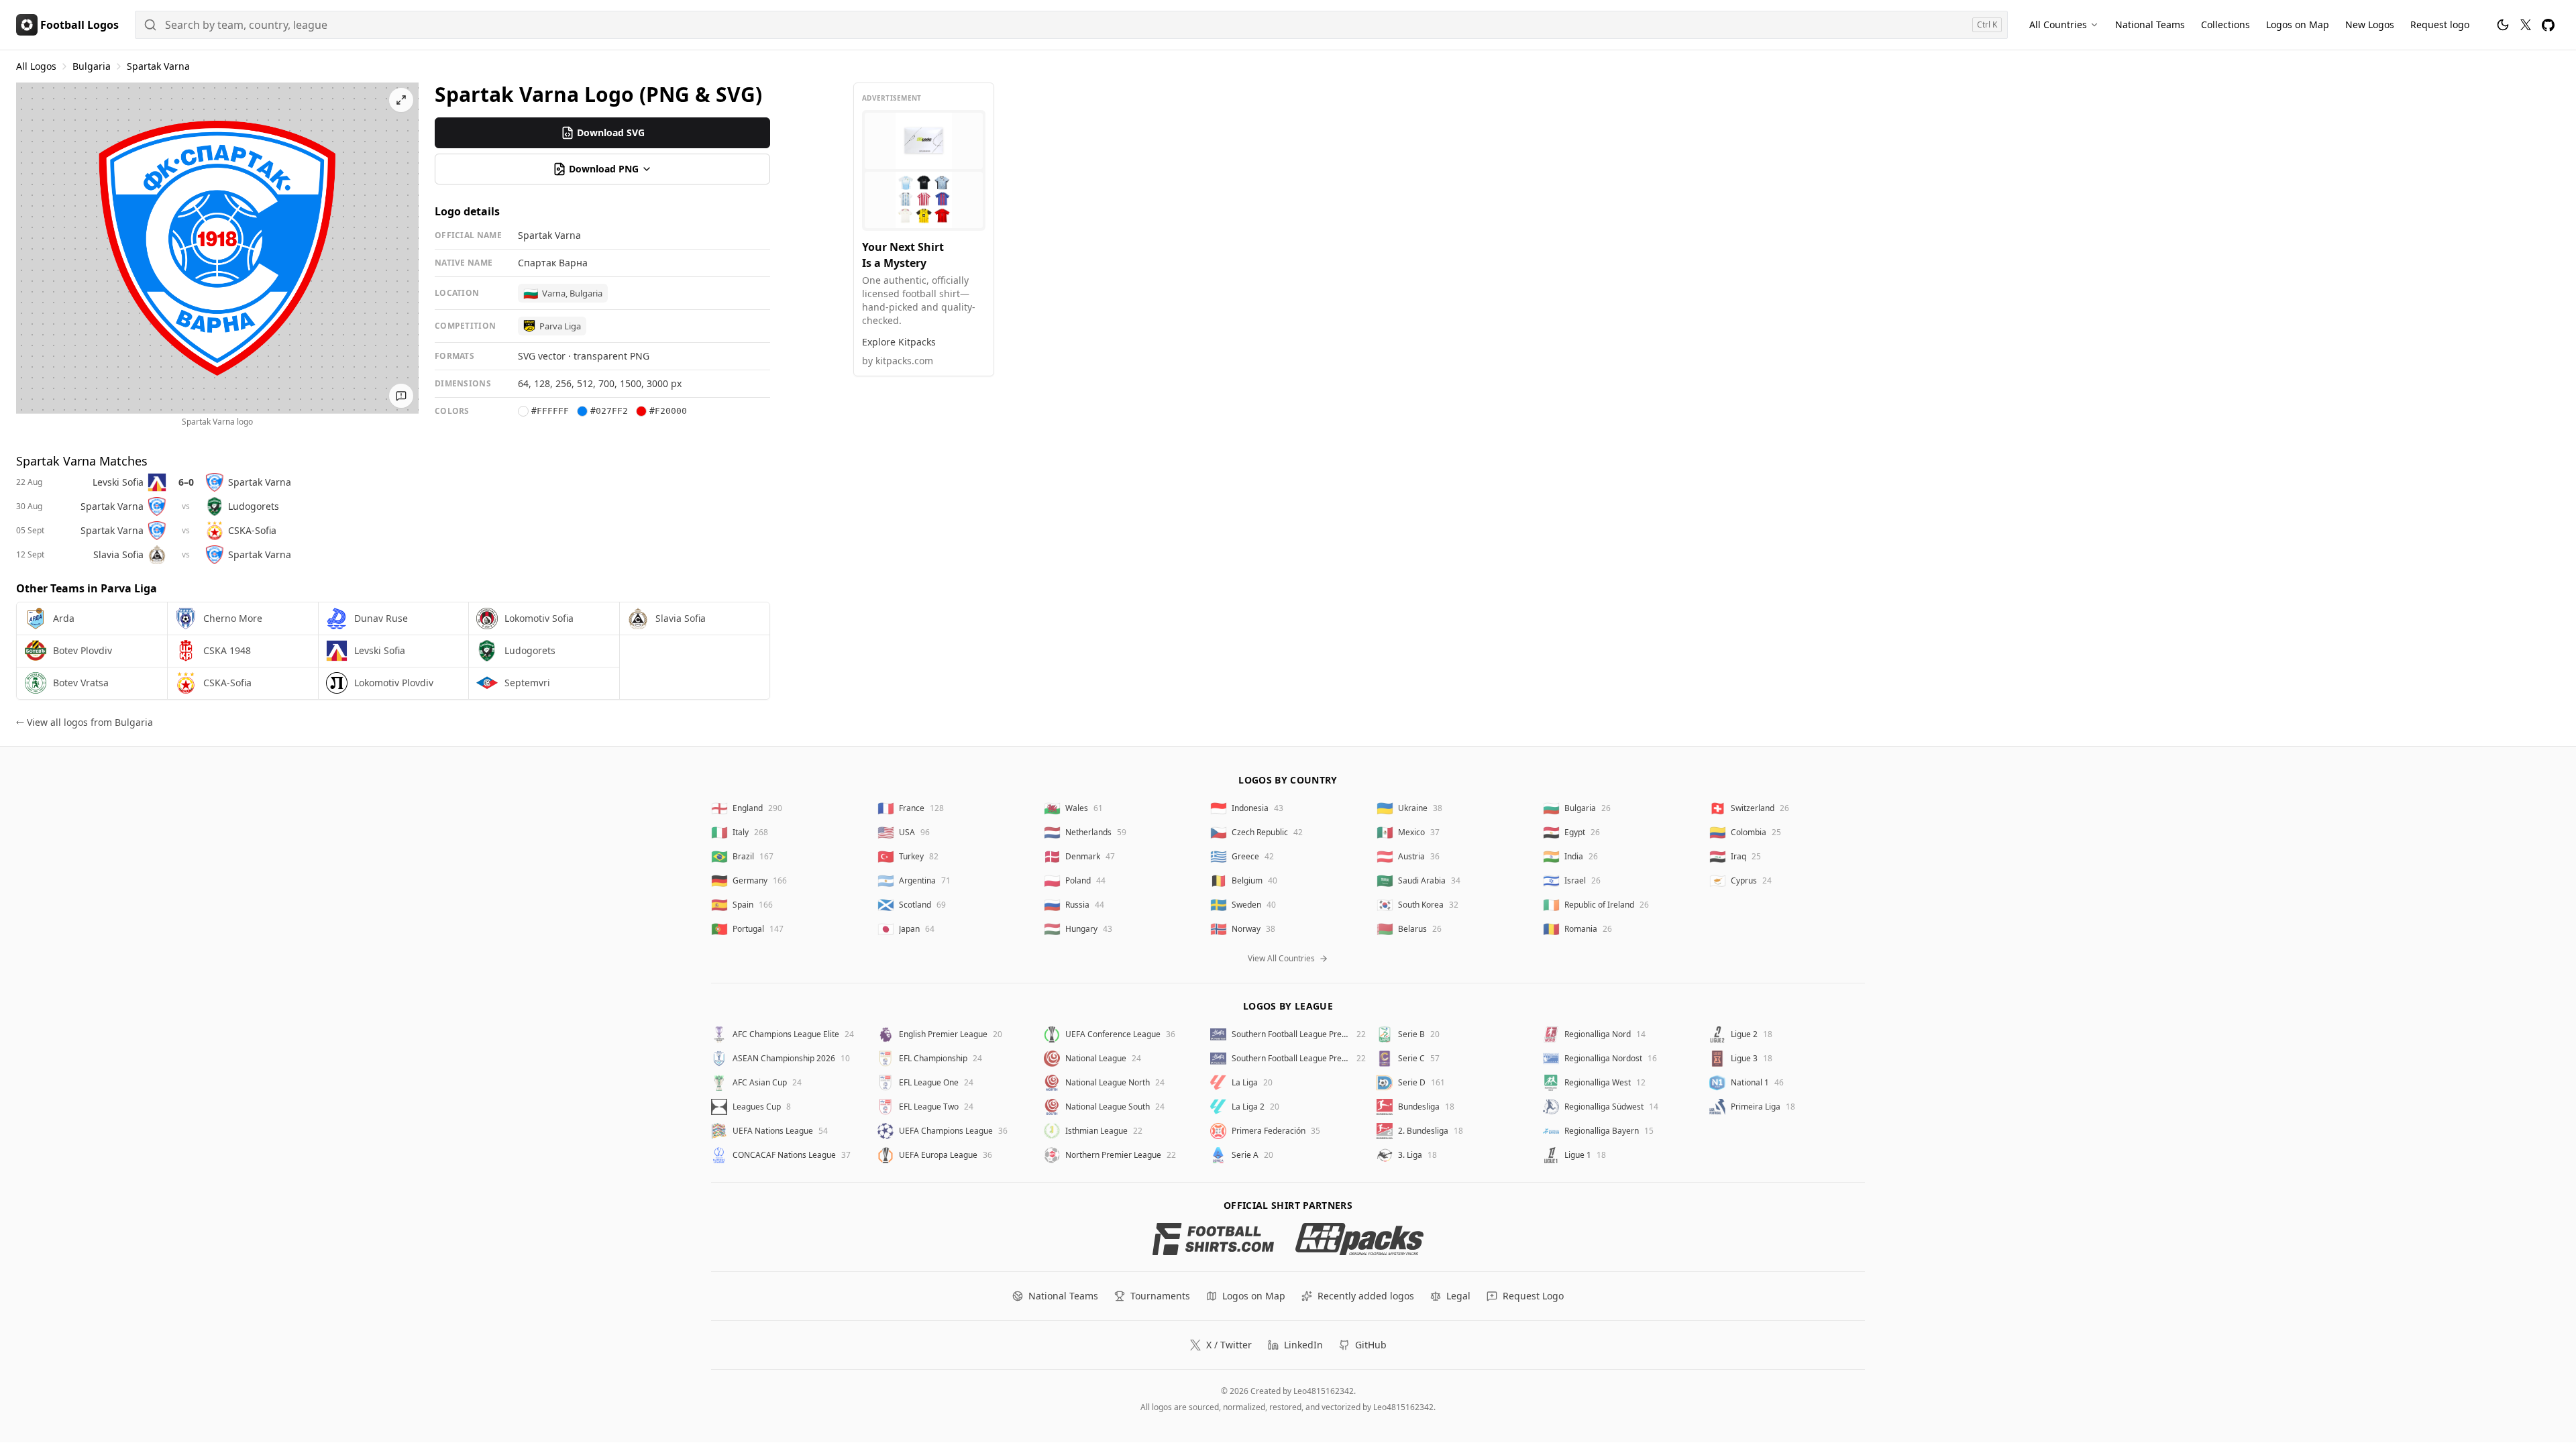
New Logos (2370, 24)
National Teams (2150, 24)
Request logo (2440, 24)
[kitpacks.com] (1359, 1239)
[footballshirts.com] (1213, 1239)
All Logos (36, 66)
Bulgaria (92, 66)
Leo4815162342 (1324, 1391)
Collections (2225, 24)
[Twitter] (2526, 25)
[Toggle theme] (2503, 25)
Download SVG (611, 132)
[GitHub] (2548, 25)
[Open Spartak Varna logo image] (217, 248)
